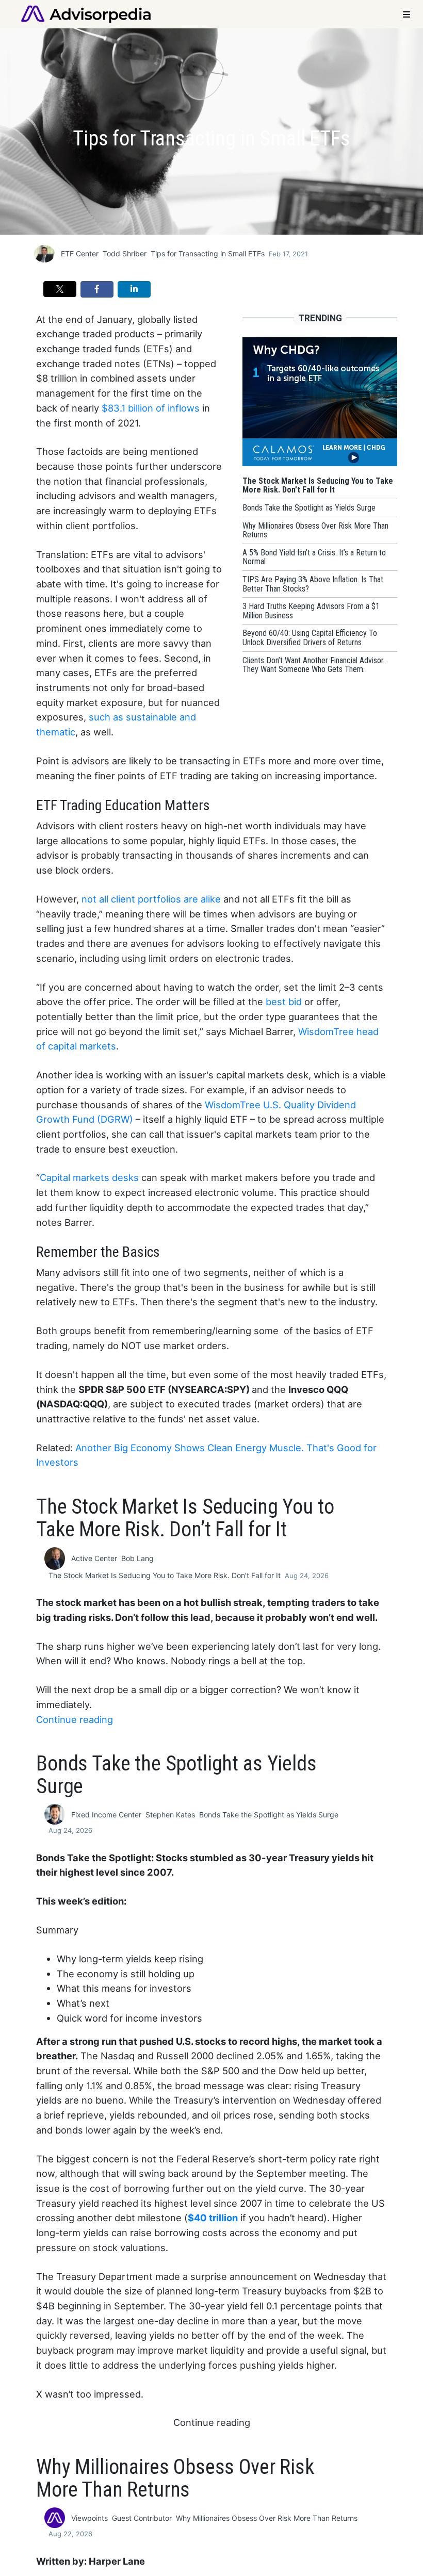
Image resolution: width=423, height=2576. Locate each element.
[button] (60, 289)
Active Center (94, 1558)
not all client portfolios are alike (151, 899)
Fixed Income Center (106, 1815)
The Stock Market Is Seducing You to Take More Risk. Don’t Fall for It (165, 1575)
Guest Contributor (142, 2518)
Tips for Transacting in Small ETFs (208, 253)
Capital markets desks (89, 1177)
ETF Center (80, 253)
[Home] (86, 13)
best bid (284, 1002)
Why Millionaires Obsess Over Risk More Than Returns (267, 2518)
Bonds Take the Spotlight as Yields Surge (269, 1815)
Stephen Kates (170, 1815)
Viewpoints (90, 2518)
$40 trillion (213, 2218)
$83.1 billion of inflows (151, 408)
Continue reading (75, 1719)
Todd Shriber (125, 253)
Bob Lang (137, 1558)
